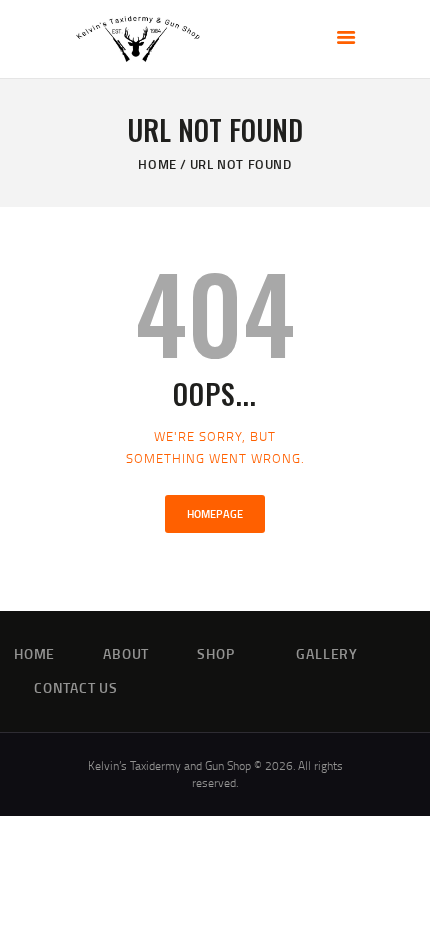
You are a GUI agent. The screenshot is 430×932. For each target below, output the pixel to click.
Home (157, 164)
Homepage (215, 514)
